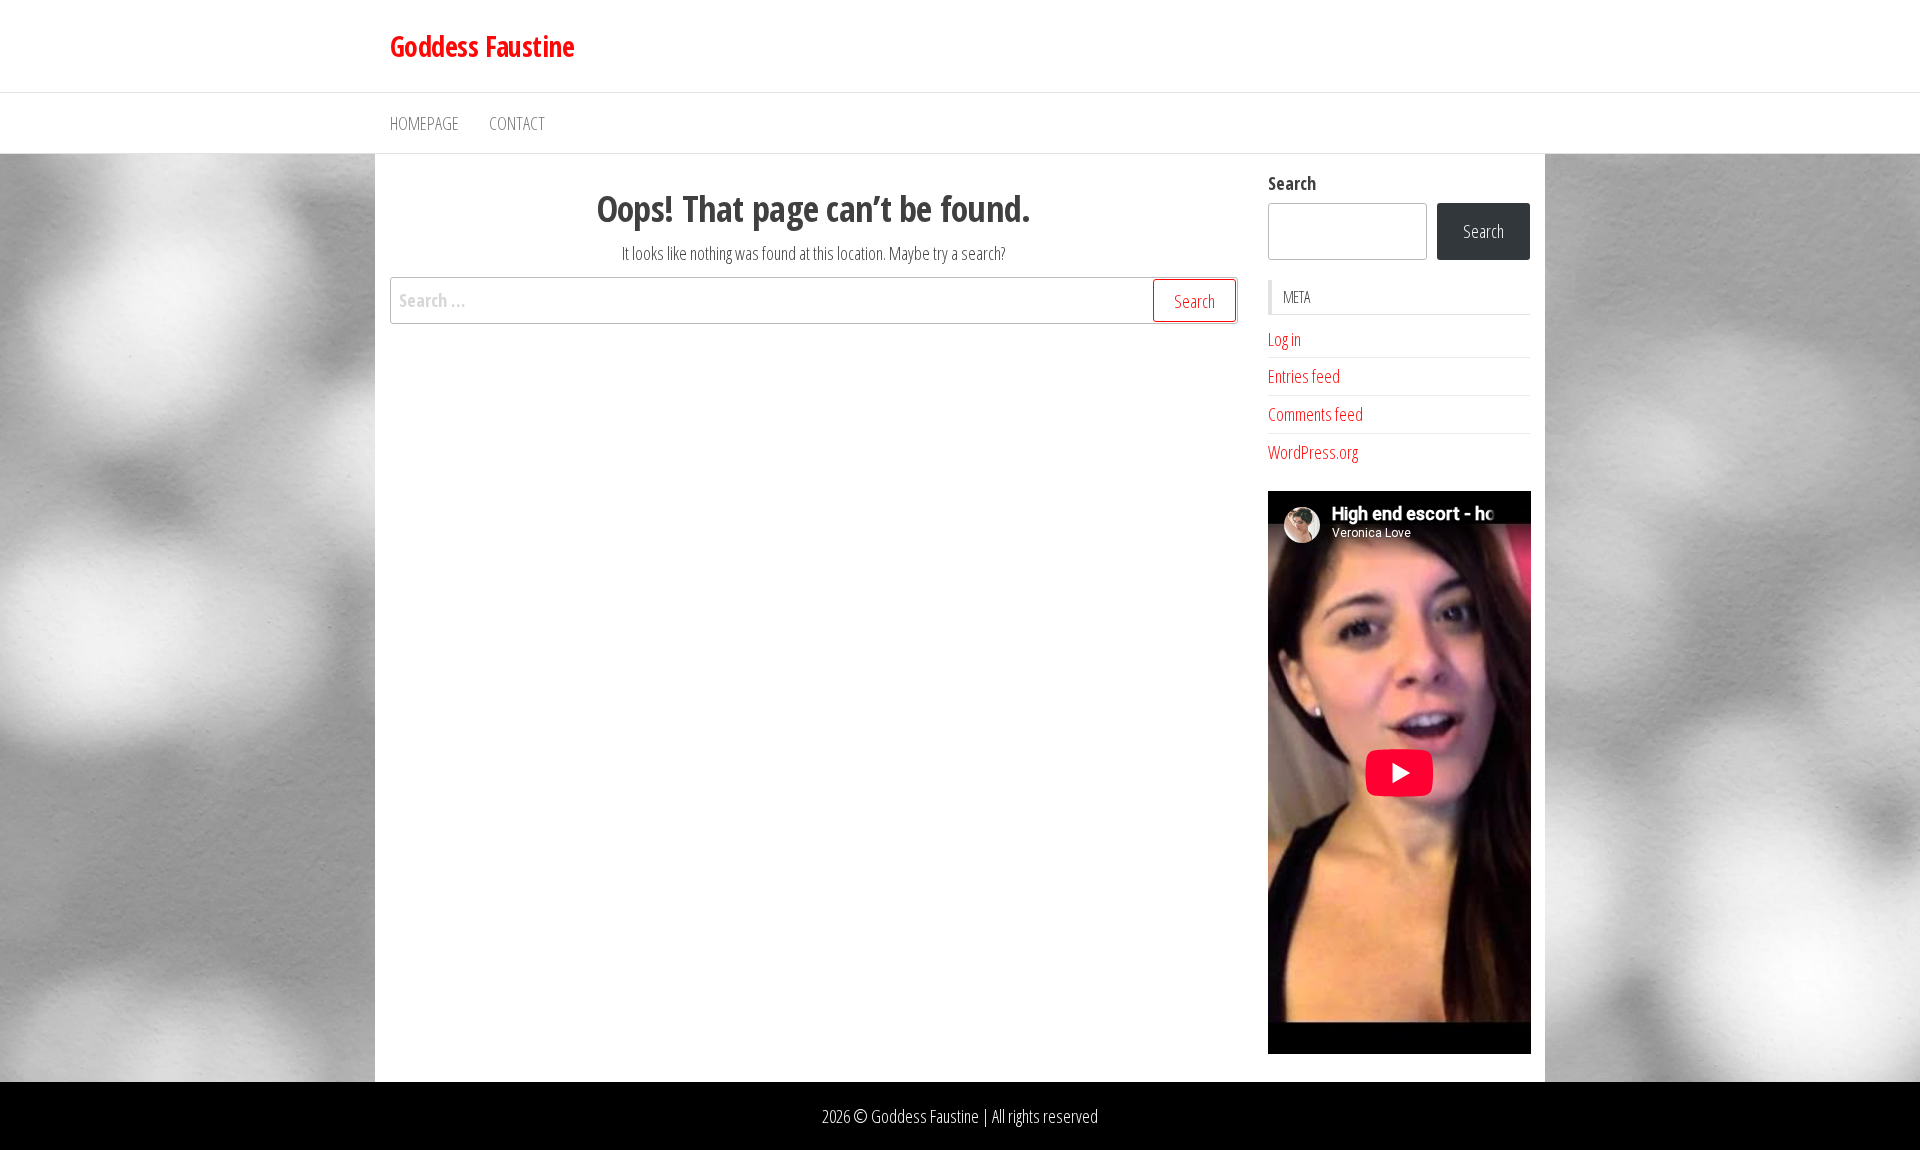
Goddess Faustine (482, 46)
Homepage (424, 123)
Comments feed (1315, 414)
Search (1292, 183)
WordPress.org (1313, 452)
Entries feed (1304, 376)
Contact (517, 123)
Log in (1284, 339)
